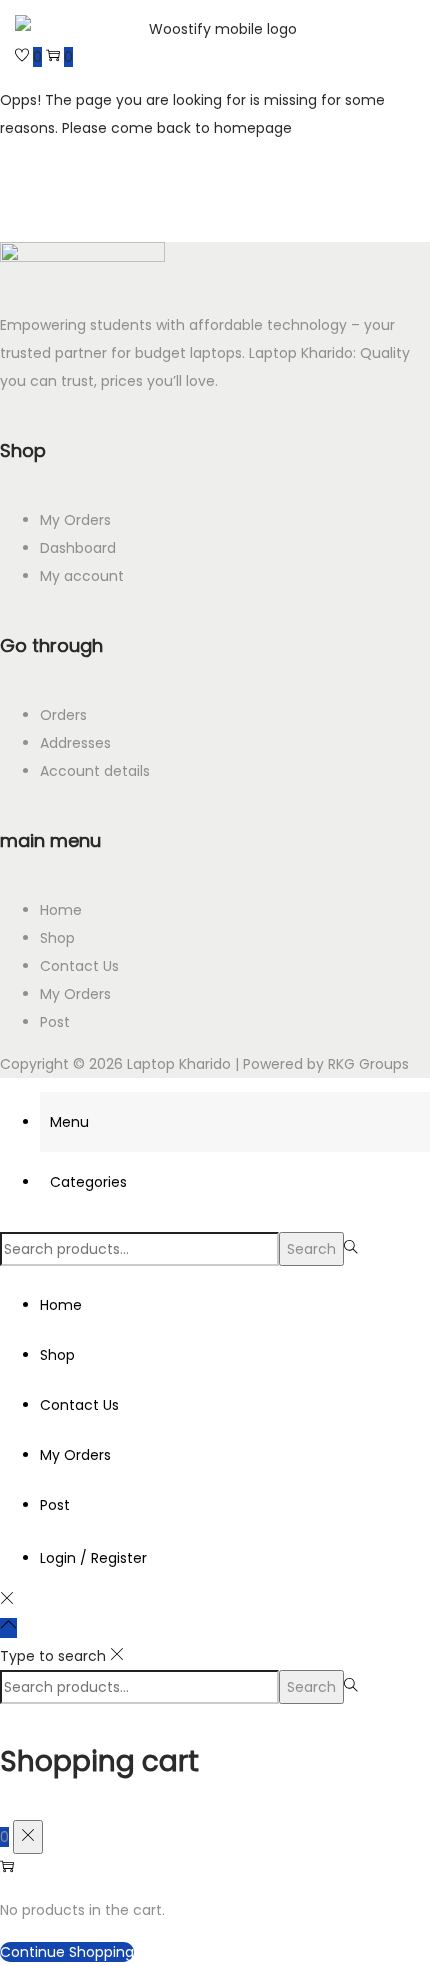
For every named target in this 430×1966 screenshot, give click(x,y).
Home (61, 910)
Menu (69, 1122)
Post (55, 1022)
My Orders (75, 520)
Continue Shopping (67, 1952)
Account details (95, 771)
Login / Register (93, 1558)
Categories (88, 1182)
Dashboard (78, 548)
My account (82, 576)
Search (311, 1249)
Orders (63, 715)
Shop (57, 938)
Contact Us (79, 966)
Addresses (75, 743)
